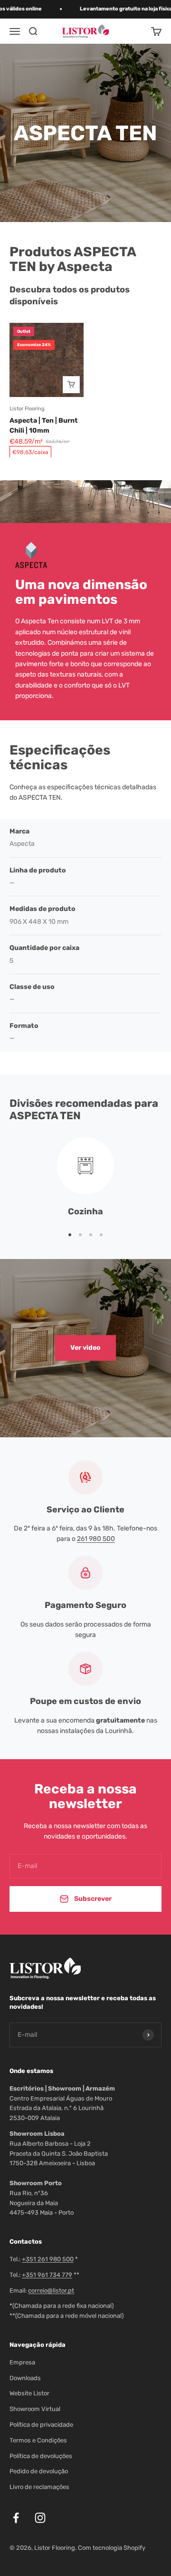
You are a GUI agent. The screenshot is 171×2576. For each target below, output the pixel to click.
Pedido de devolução (39, 2471)
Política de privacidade (41, 2425)
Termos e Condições (38, 2440)
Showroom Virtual (35, 2409)
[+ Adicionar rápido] (71, 385)
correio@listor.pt (51, 2290)
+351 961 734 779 (47, 2275)
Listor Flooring (27, 409)
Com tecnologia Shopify (112, 2548)
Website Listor (29, 2393)
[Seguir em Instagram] (40, 2518)
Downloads (25, 2378)
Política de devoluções (41, 2456)
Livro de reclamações (39, 2487)
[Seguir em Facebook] (16, 2518)
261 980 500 (96, 1539)
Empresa (22, 2362)
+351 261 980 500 (48, 2259)
